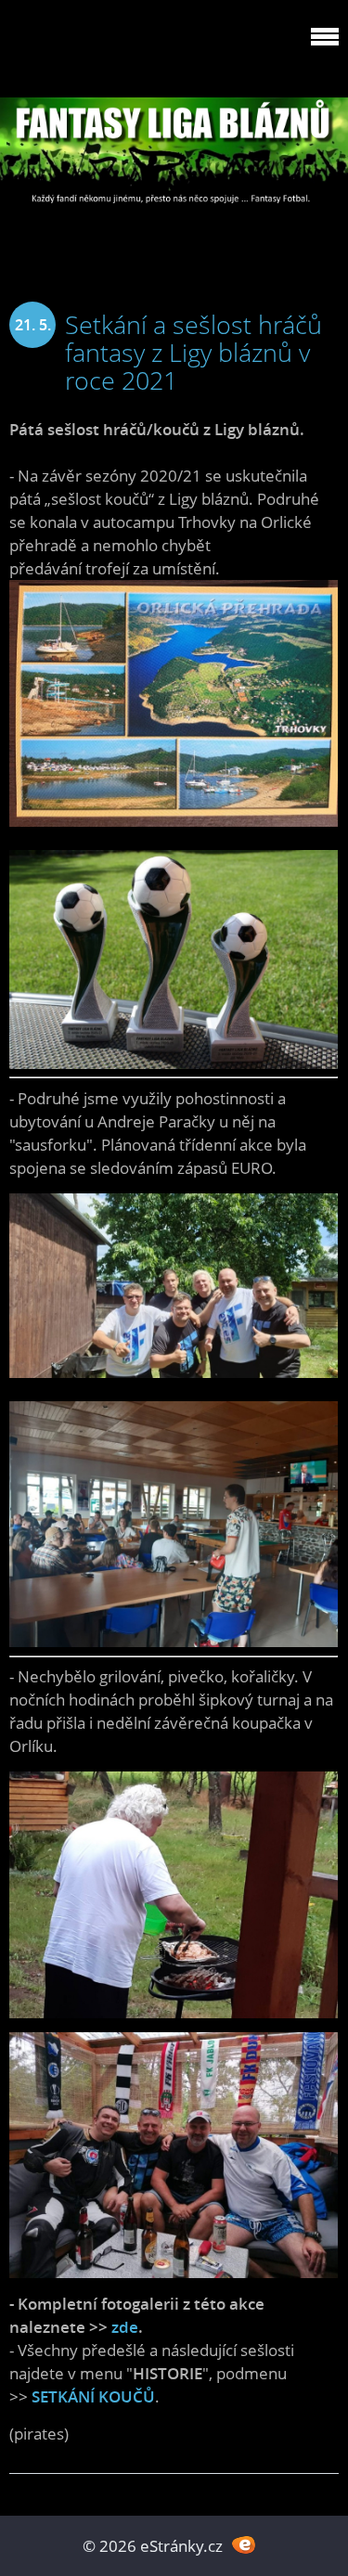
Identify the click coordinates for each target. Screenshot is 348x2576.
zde (125, 2327)
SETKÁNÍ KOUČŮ (93, 2396)
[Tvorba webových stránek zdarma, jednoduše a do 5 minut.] (245, 2544)
